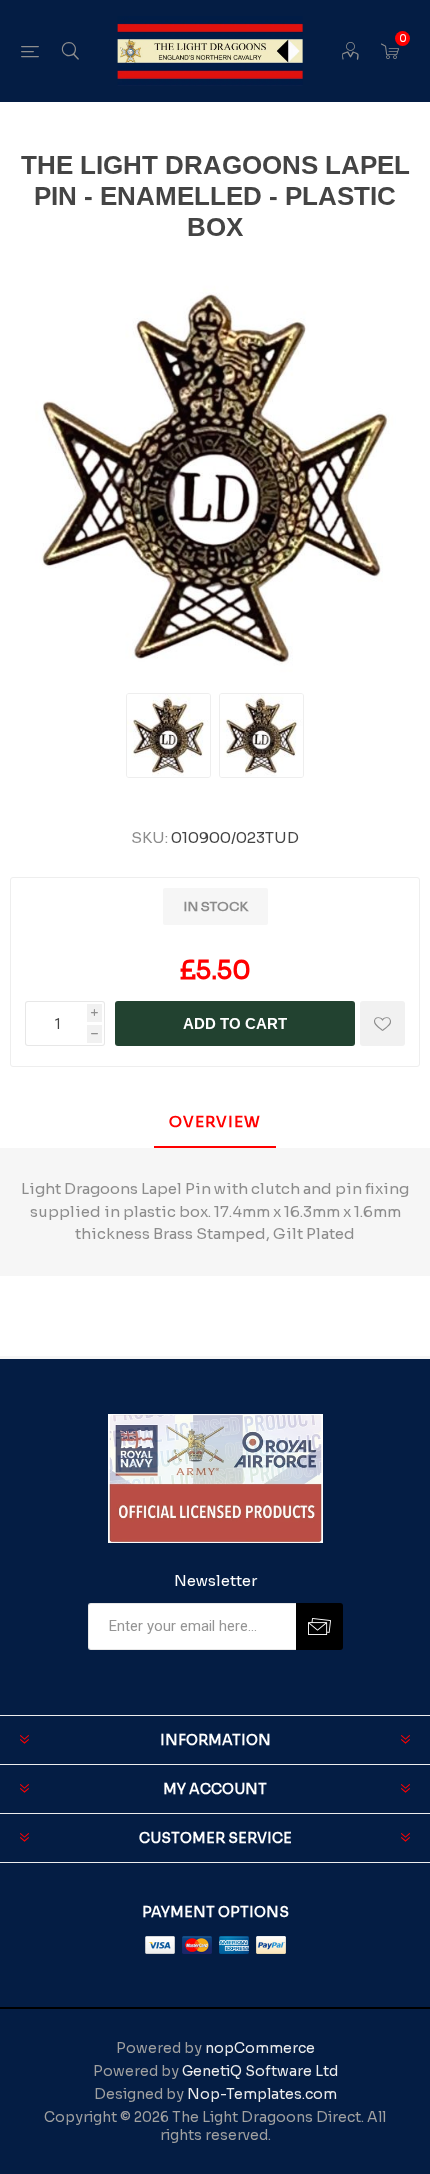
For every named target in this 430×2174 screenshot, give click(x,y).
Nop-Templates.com (262, 2094)
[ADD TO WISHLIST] (382, 1023)
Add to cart (235, 1023)
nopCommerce (260, 2048)
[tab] (215, 1122)
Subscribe (319, 1626)
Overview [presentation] (215, 1121)
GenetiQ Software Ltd (260, 2071)
